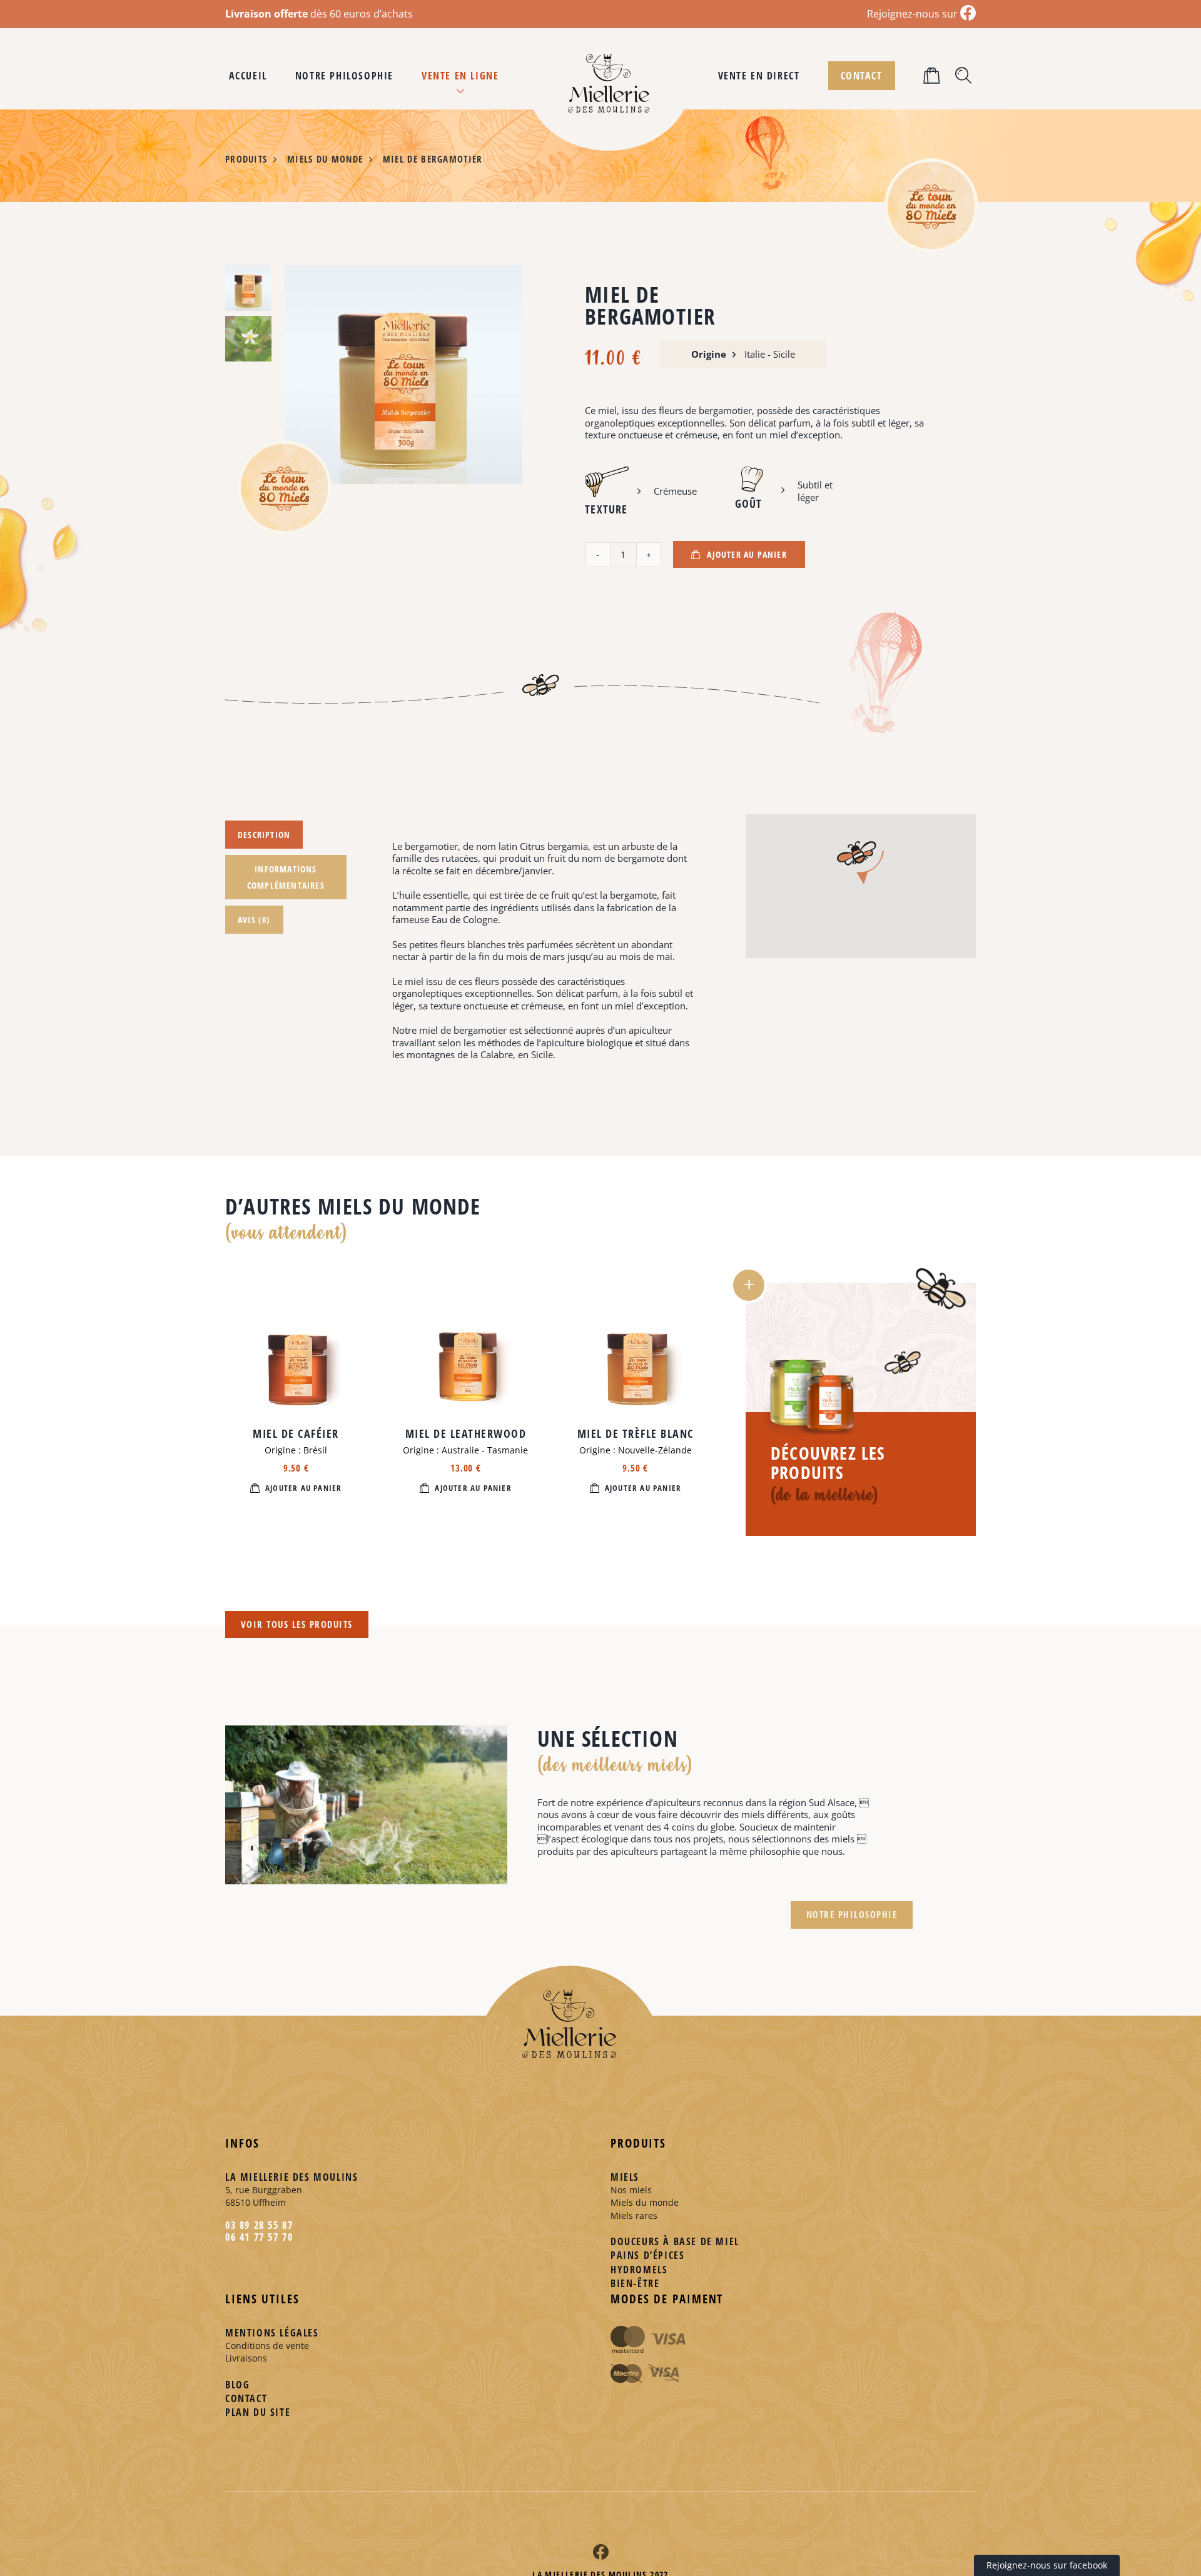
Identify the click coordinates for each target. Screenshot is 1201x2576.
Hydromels (639, 2270)
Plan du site (258, 2412)
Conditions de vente (267, 2346)
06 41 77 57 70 (259, 2237)
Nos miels (631, 2190)
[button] (933, 76)
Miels (625, 2177)
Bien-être (635, 2283)
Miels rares (634, 2215)
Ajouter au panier (747, 554)
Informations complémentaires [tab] (286, 877)
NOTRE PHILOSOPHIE (852, 1914)
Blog (237, 2385)
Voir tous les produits (297, 1624)
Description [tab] (264, 835)
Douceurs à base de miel (675, 2241)
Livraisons (246, 2358)
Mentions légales (272, 2333)
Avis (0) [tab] (254, 920)
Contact (246, 2398)
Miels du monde (645, 2202)
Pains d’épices (647, 2255)
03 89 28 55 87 (259, 2225)
